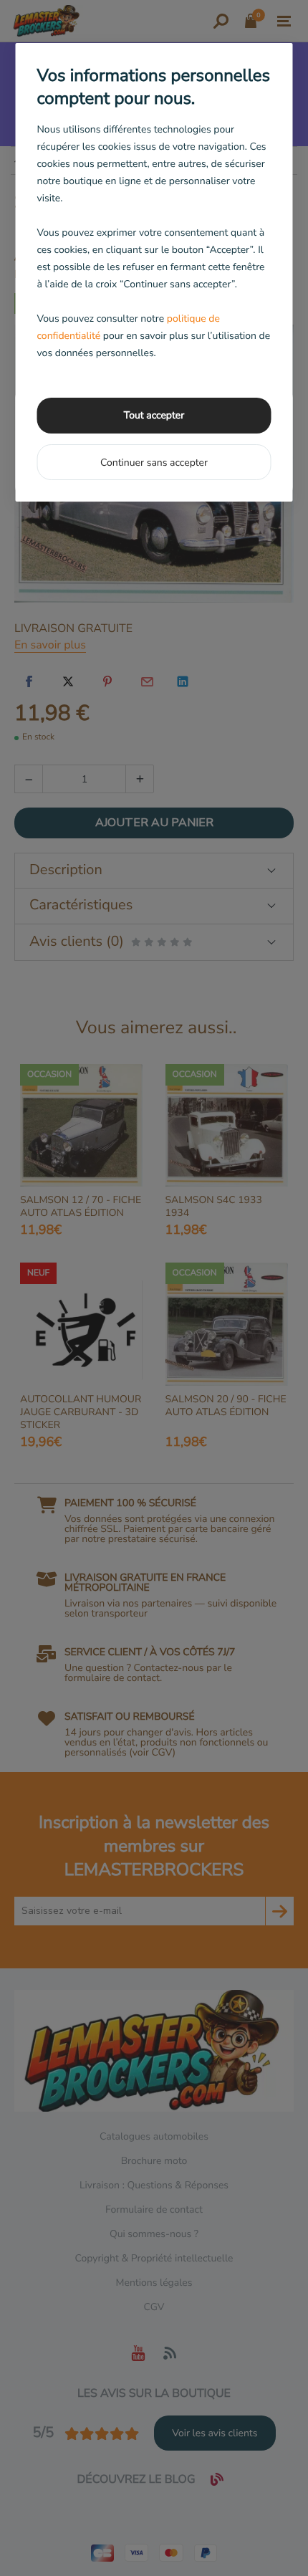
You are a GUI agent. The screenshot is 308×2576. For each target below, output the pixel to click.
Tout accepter (154, 415)
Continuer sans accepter (154, 463)
